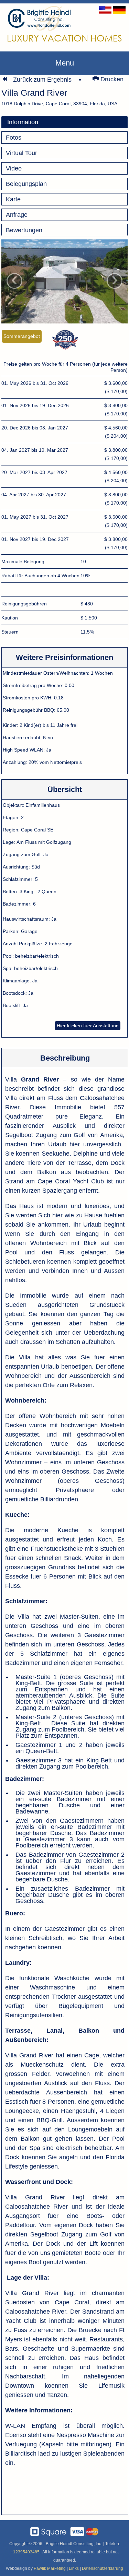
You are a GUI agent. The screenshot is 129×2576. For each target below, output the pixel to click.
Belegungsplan (26, 184)
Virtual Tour (21, 153)
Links (74, 2568)
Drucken (111, 79)
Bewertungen (24, 230)
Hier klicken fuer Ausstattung (88, 1026)
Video (14, 168)
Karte (13, 199)
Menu (65, 63)
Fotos (14, 138)
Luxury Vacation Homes (64, 38)
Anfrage (17, 215)
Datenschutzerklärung (103, 2568)
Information (23, 122)
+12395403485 (25, 2552)
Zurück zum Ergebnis (42, 80)
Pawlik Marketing (50, 2568)
